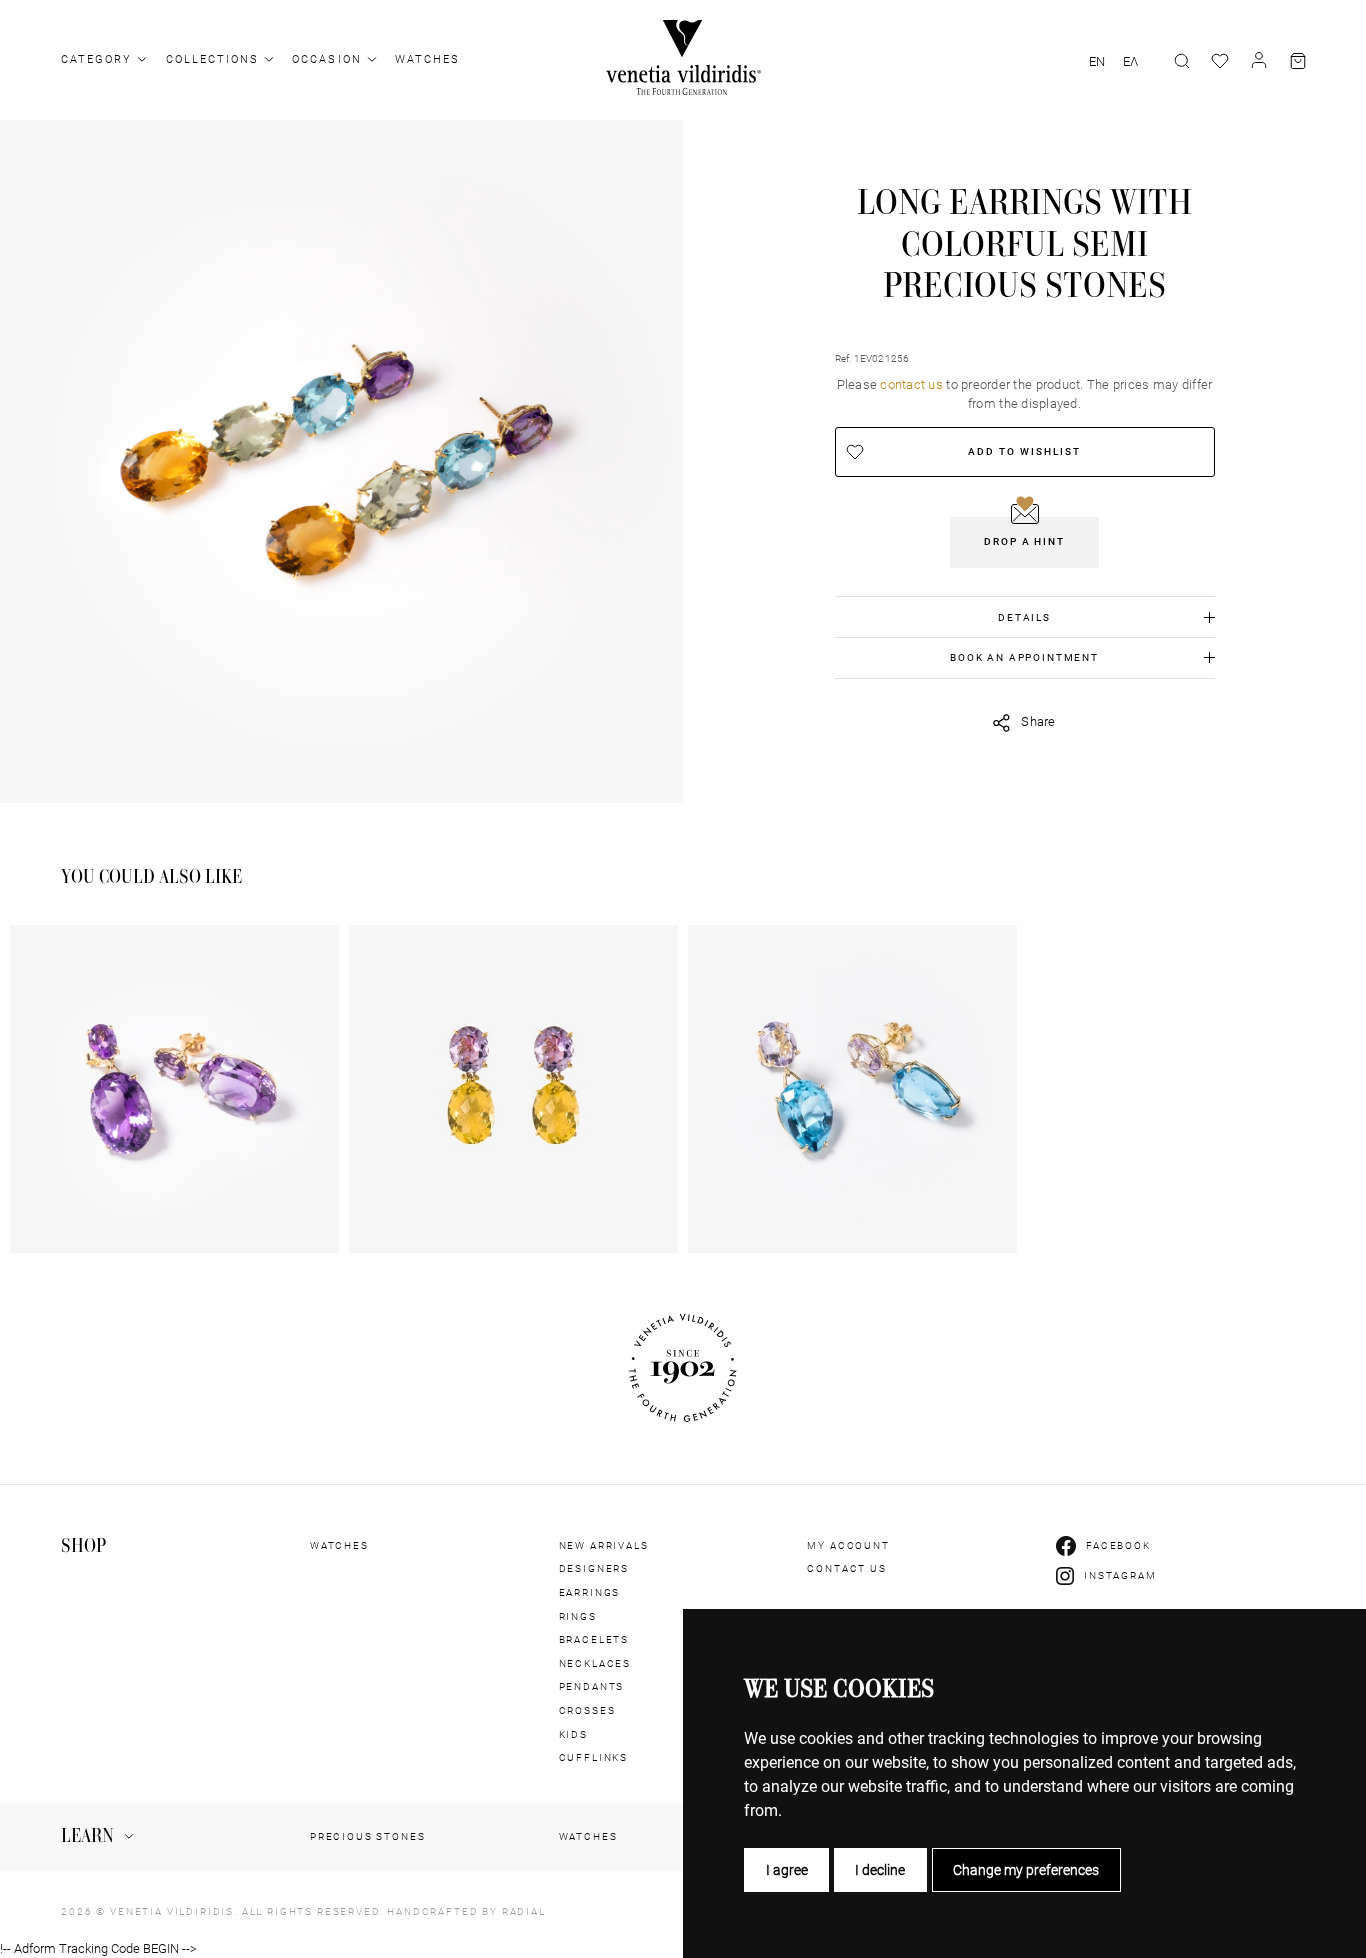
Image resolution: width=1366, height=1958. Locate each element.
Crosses (587, 1710)
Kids (573, 1734)
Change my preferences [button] (1026, 1870)
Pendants (592, 1686)
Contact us (846, 1568)
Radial (524, 1911)
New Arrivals (604, 1545)
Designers (594, 1568)
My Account (848, 1545)
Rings (578, 1616)
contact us (911, 384)
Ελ (1130, 62)
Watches (427, 59)
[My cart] (1298, 61)
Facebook (1118, 1545)
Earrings (590, 1592)
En (1097, 62)
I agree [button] (787, 1870)
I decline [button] (880, 1870)
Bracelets (594, 1639)
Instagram (1120, 1575)
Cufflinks (594, 1757)
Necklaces (595, 1663)
